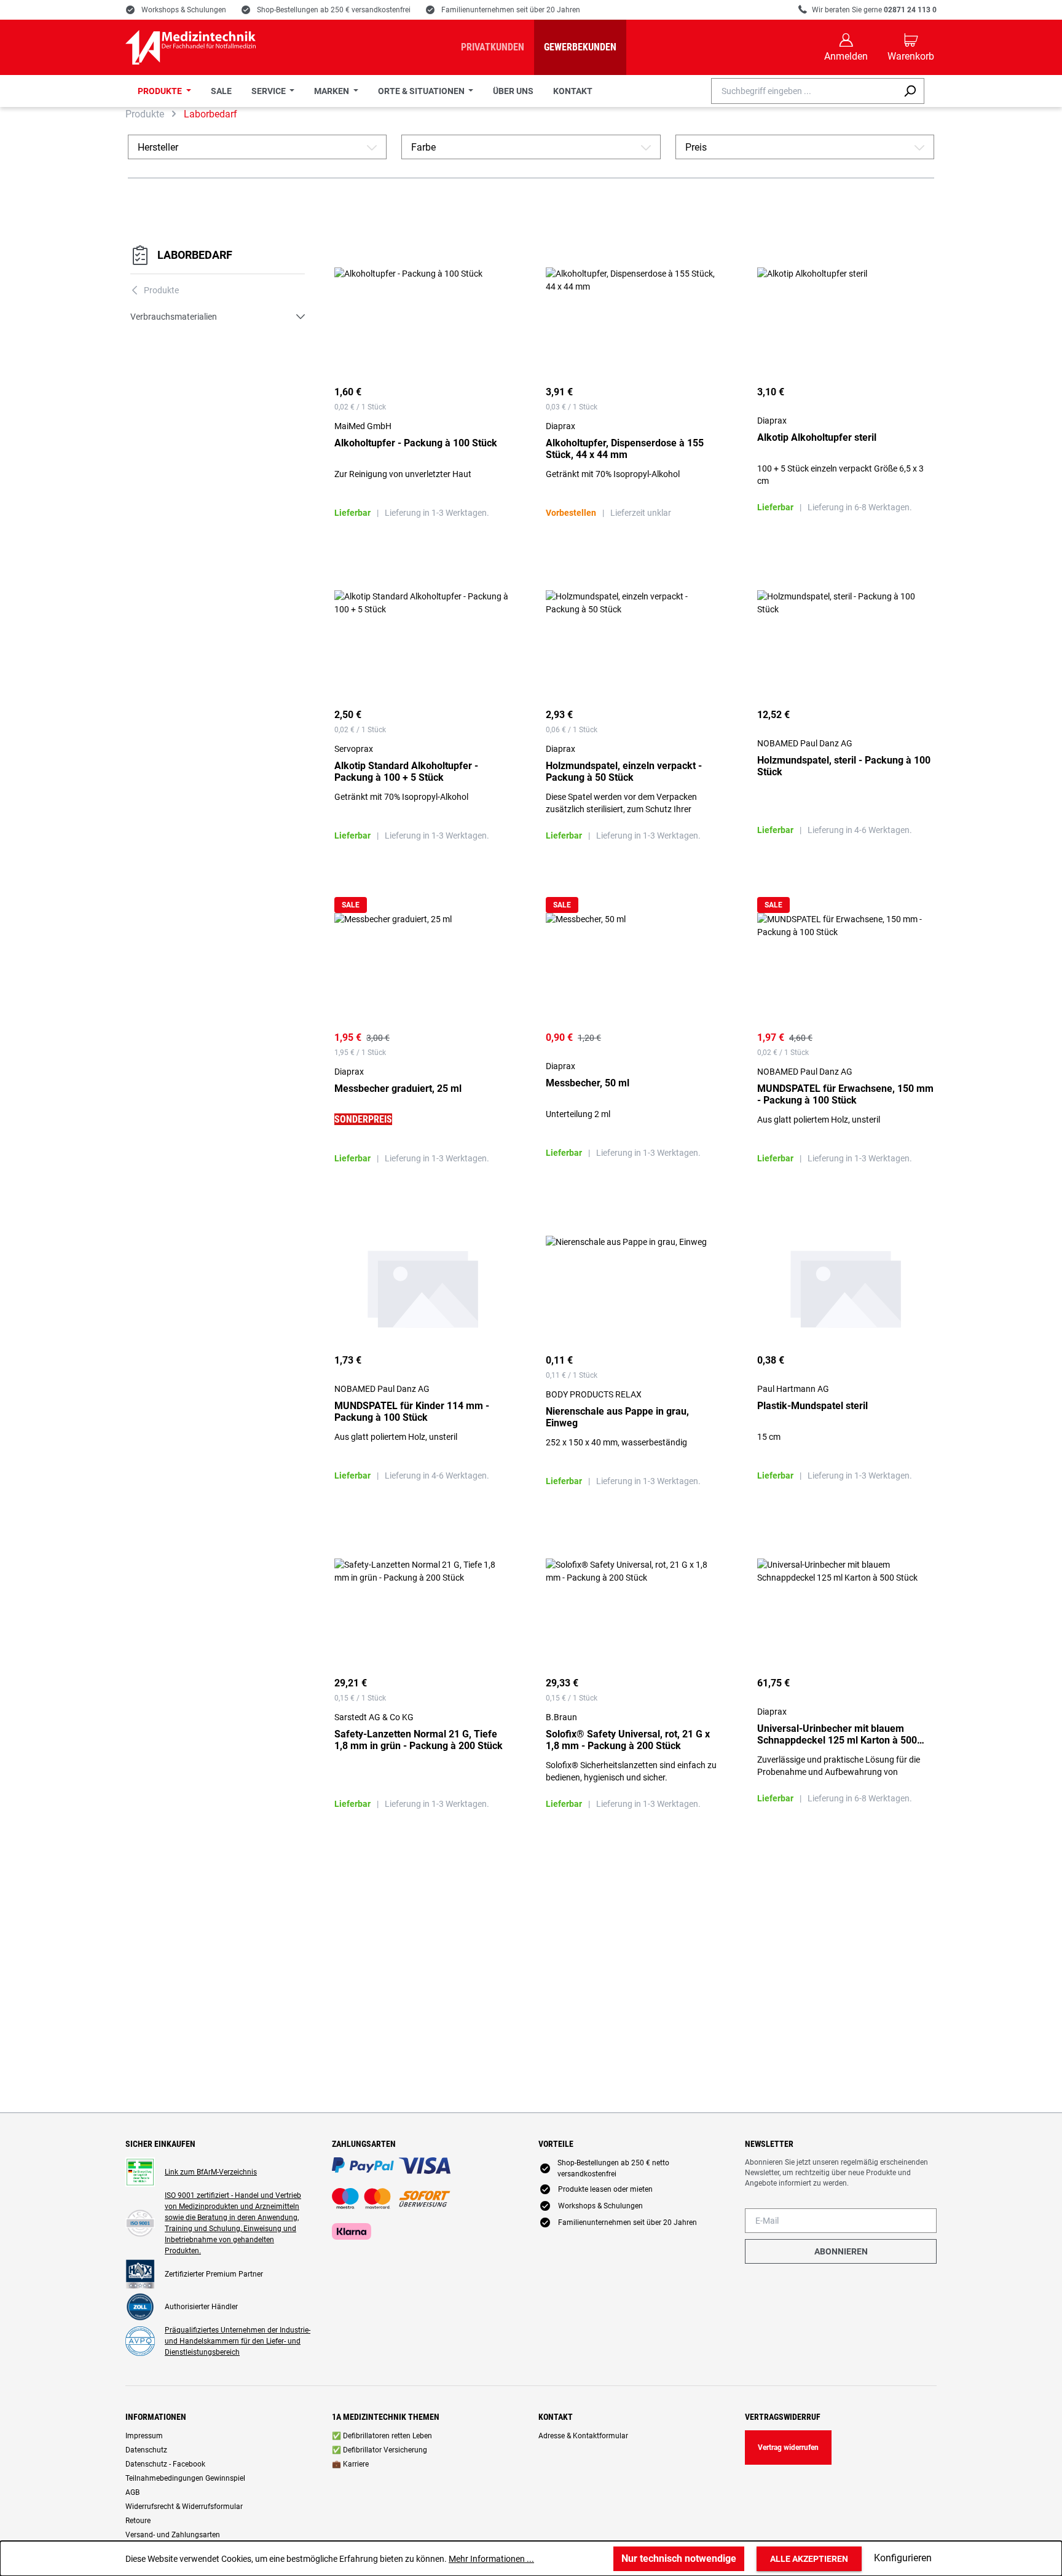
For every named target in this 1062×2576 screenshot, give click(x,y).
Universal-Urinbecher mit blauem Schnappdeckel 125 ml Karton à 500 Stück (837, 1734)
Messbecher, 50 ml (588, 1083)
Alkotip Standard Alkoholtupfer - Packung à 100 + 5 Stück (406, 772)
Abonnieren (841, 2251)
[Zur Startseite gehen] (191, 47)
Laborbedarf (195, 255)
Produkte (155, 290)
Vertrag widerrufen (788, 2448)
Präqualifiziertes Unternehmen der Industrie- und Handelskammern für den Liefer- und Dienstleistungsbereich (238, 2341)
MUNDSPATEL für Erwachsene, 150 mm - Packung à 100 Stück (845, 1094)
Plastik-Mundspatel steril (812, 1406)
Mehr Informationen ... (491, 2559)
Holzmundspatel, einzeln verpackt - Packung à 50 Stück (624, 772)
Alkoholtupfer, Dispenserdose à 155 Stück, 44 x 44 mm (625, 449)
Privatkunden (493, 47)
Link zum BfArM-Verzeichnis (211, 2172)
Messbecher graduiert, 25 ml (398, 1088)
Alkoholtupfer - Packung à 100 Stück (416, 443)
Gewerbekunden (580, 47)
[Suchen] (910, 91)
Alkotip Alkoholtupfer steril (817, 437)
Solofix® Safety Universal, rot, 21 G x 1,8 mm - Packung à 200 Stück (628, 1740)
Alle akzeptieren (809, 2559)
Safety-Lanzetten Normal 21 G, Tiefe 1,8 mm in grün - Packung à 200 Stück (419, 1740)
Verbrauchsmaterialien (174, 317)
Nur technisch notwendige (679, 2558)
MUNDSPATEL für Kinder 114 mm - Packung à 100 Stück (412, 1412)
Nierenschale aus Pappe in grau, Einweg (617, 1417)
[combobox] (804, 91)
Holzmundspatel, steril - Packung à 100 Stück (844, 766)
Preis (805, 147)
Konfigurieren (903, 2558)
